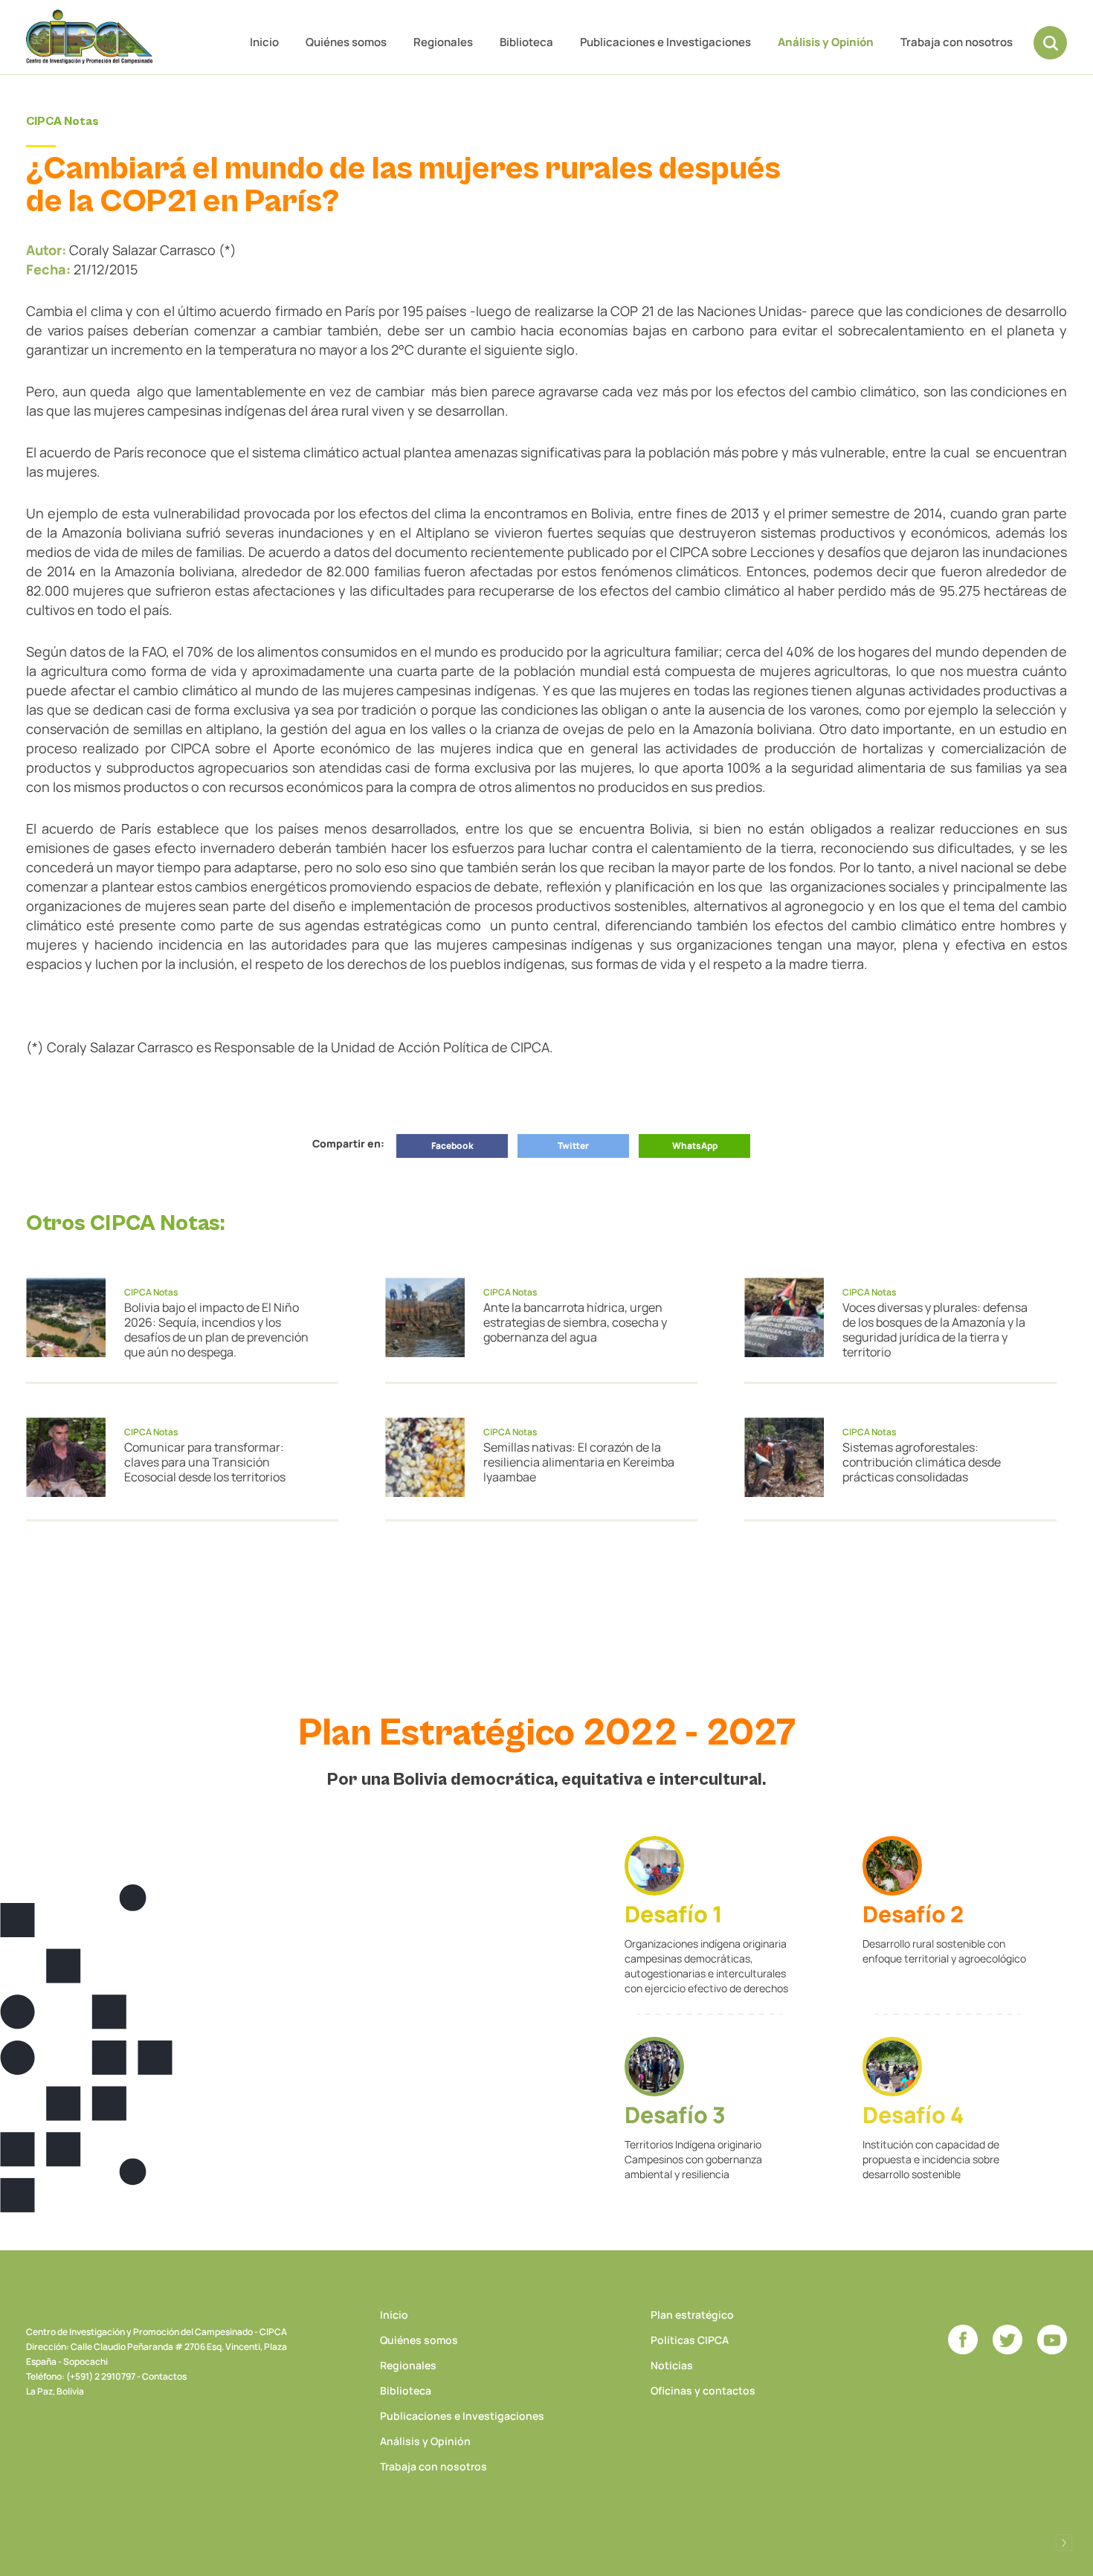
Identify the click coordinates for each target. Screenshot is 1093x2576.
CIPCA (89, 37)
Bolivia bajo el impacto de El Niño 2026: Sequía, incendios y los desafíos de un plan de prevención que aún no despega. (216, 1330)
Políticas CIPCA (690, 2340)
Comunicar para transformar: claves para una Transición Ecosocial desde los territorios (205, 1462)
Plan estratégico (692, 2315)
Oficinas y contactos (703, 2390)
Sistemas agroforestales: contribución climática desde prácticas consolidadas (922, 1462)
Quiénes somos (346, 42)
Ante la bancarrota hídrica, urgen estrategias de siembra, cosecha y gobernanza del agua (575, 1322)
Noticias (672, 2365)
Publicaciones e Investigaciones (665, 42)
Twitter (573, 1146)
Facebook (452, 1146)
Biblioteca (526, 42)
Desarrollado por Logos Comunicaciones (1064, 2543)
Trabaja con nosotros (957, 42)
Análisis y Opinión (826, 42)
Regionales (443, 42)
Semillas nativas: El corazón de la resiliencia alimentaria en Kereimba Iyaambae (579, 1462)
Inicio (264, 42)
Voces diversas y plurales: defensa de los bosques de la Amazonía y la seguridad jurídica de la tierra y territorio (935, 1330)
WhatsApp (695, 1146)
